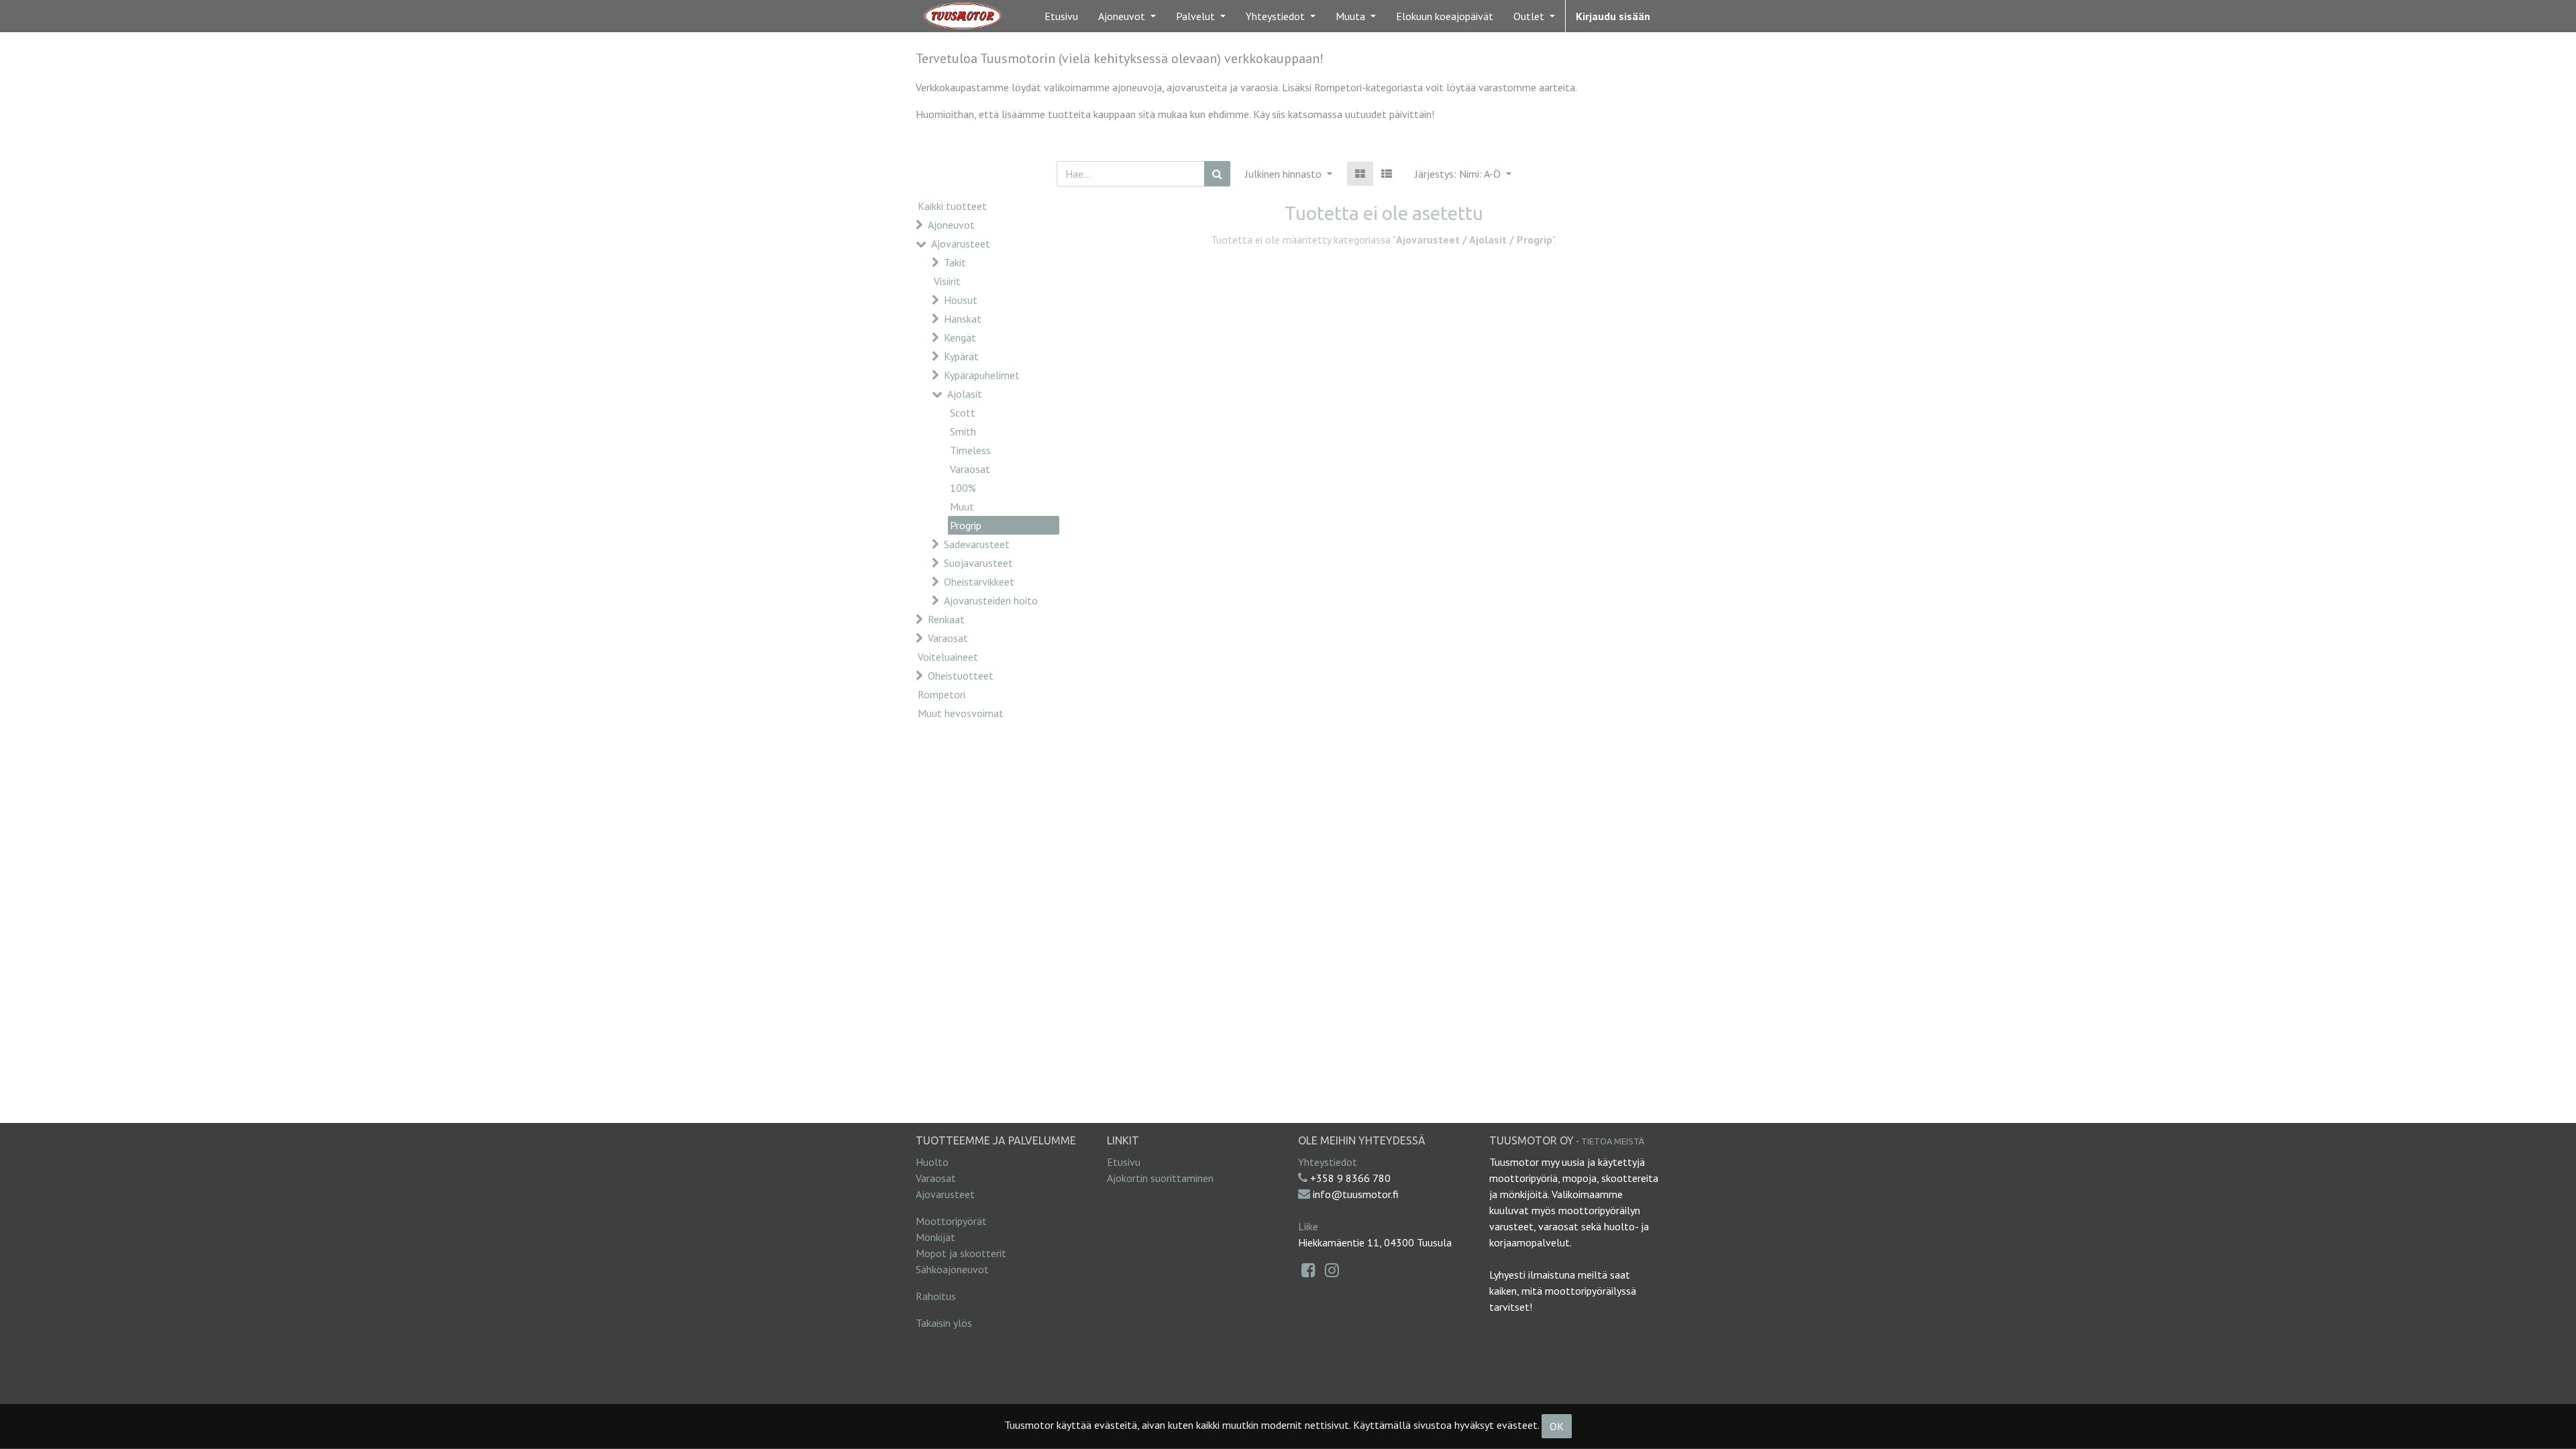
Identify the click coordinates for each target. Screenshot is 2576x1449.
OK (1557, 1426)
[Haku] (1217, 174)
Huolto (932, 1162)
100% (963, 488)
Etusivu (1124, 1162)
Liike (1308, 1226)
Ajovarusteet (961, 244)
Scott (963, 413)
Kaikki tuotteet (952, 206)
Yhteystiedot (1328, 1162)
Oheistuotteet (961, 676)
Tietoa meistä (1613, 1141)
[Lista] (1387, 174)
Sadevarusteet (977, 544)
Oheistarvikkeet (979, 582)
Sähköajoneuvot (952, 1269)
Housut (961, 300)
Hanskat (963, 319)
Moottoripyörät (951, 1221)
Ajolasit (965, 394)
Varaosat (970, 469)
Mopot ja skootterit (961, 1253)
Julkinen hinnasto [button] (1285, 174)
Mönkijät (935, 1237)
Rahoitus (936, 1296)
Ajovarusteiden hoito (991, 600)
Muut (962, 506)
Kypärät (961, 356)
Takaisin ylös (944, 1323)
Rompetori (942, 694)
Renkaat (946, 619)
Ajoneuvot (951, 225)
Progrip (966, 525)
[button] (1463, 174)
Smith (963, 431)
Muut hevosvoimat (961, 713)
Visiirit (947, 281)
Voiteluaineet (948, 657)
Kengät (960, 337)
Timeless (970, 450)
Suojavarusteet (978, 563)
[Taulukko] (1360, 174)
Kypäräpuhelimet (982, 375)
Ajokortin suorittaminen (1160, 1178)
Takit (955, 262)
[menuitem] (1061, 16)
